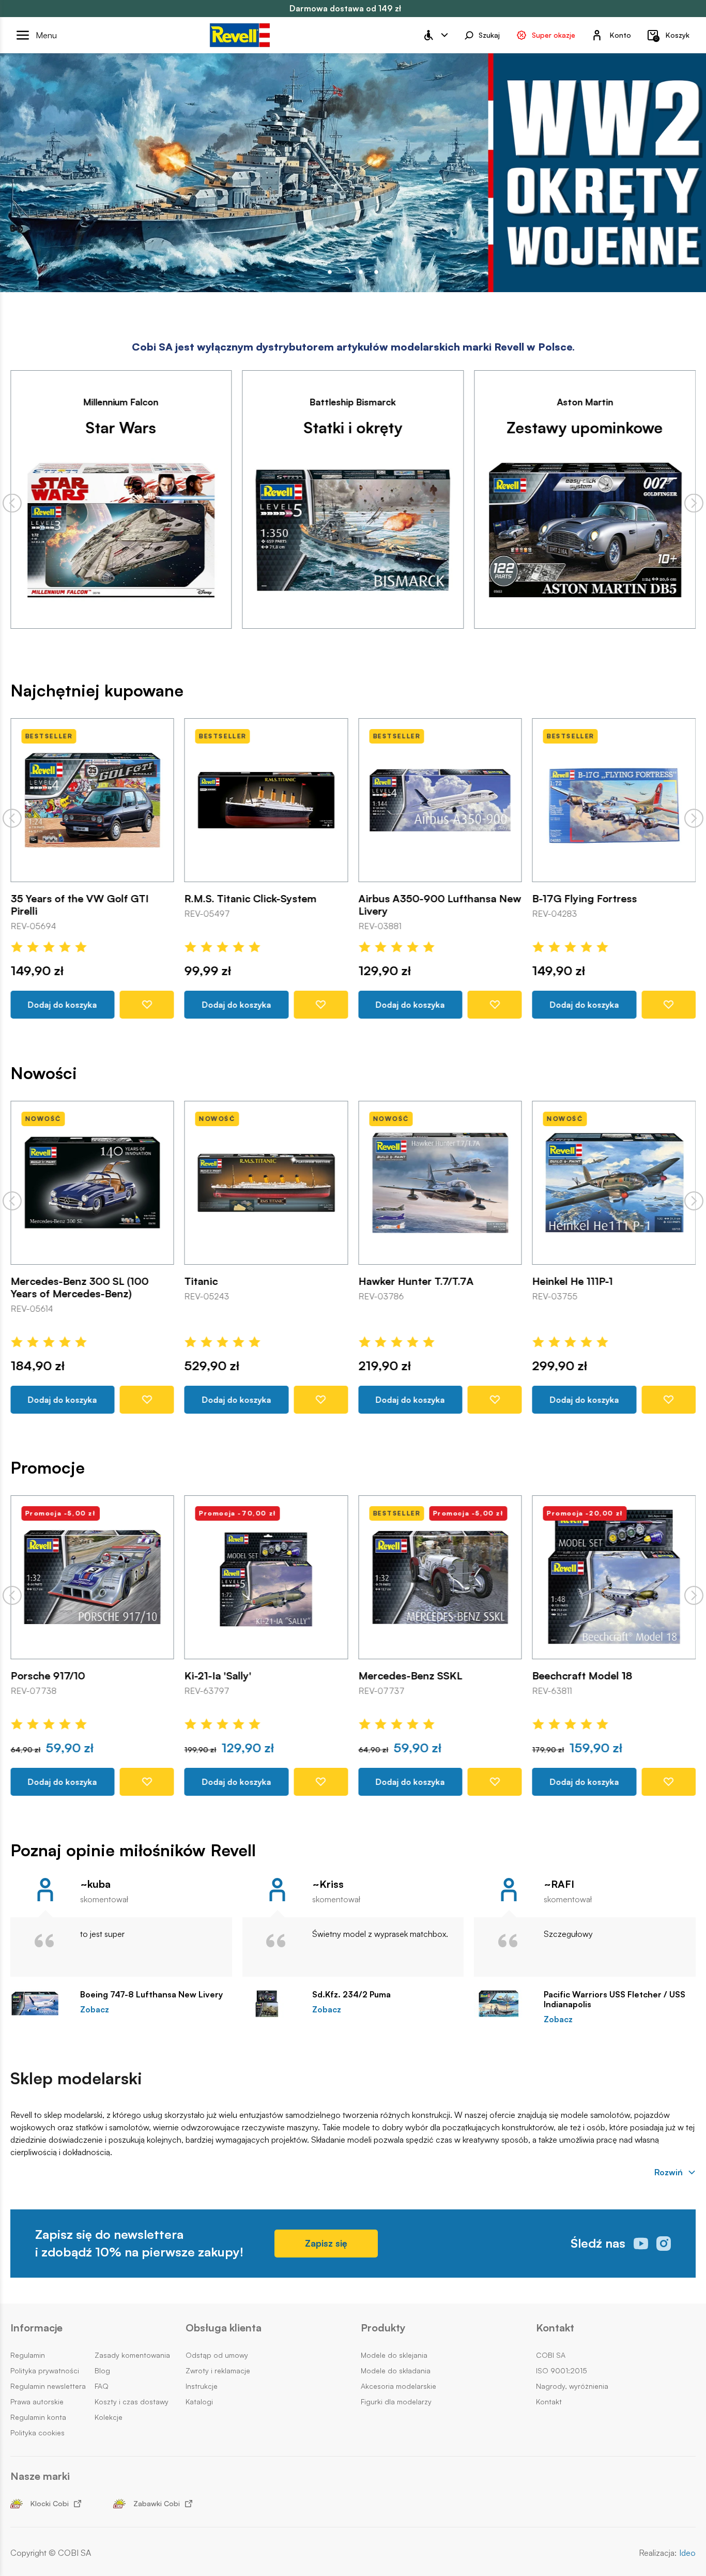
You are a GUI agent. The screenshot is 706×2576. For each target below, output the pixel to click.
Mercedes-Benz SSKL (410, 1676)
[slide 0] (330, 272)
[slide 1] (345, 272)
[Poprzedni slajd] (12, 503)
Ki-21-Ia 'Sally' (218, 1676)
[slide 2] (361, 272)
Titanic (201, 1281)
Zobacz (95, 2010)
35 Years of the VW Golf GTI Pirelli (79, 905)
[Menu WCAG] (435, 35)
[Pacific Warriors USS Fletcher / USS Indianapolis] (504, 2004)
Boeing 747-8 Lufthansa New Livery (151, 1995)
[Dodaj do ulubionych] (147, 1005)
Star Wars (121, 427)
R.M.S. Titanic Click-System (251, 899)
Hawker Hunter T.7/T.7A (416, 1281)
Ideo (687, 2553)
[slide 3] (376, 272)
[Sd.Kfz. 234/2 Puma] (272, 2004)
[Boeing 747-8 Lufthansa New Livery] (40, 2004)
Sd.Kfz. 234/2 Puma (351, 1995)
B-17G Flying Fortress (585, 899)
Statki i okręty (353, 427)
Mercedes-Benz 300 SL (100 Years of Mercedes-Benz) (79, 1287)
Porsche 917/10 (48, 1676)
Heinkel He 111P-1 (573, 1281)
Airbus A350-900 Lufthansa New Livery (440, 905)
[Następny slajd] (694, 503)
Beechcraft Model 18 (582, 1676)
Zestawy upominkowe (585, 427)
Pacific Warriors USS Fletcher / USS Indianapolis (615, 1999)
